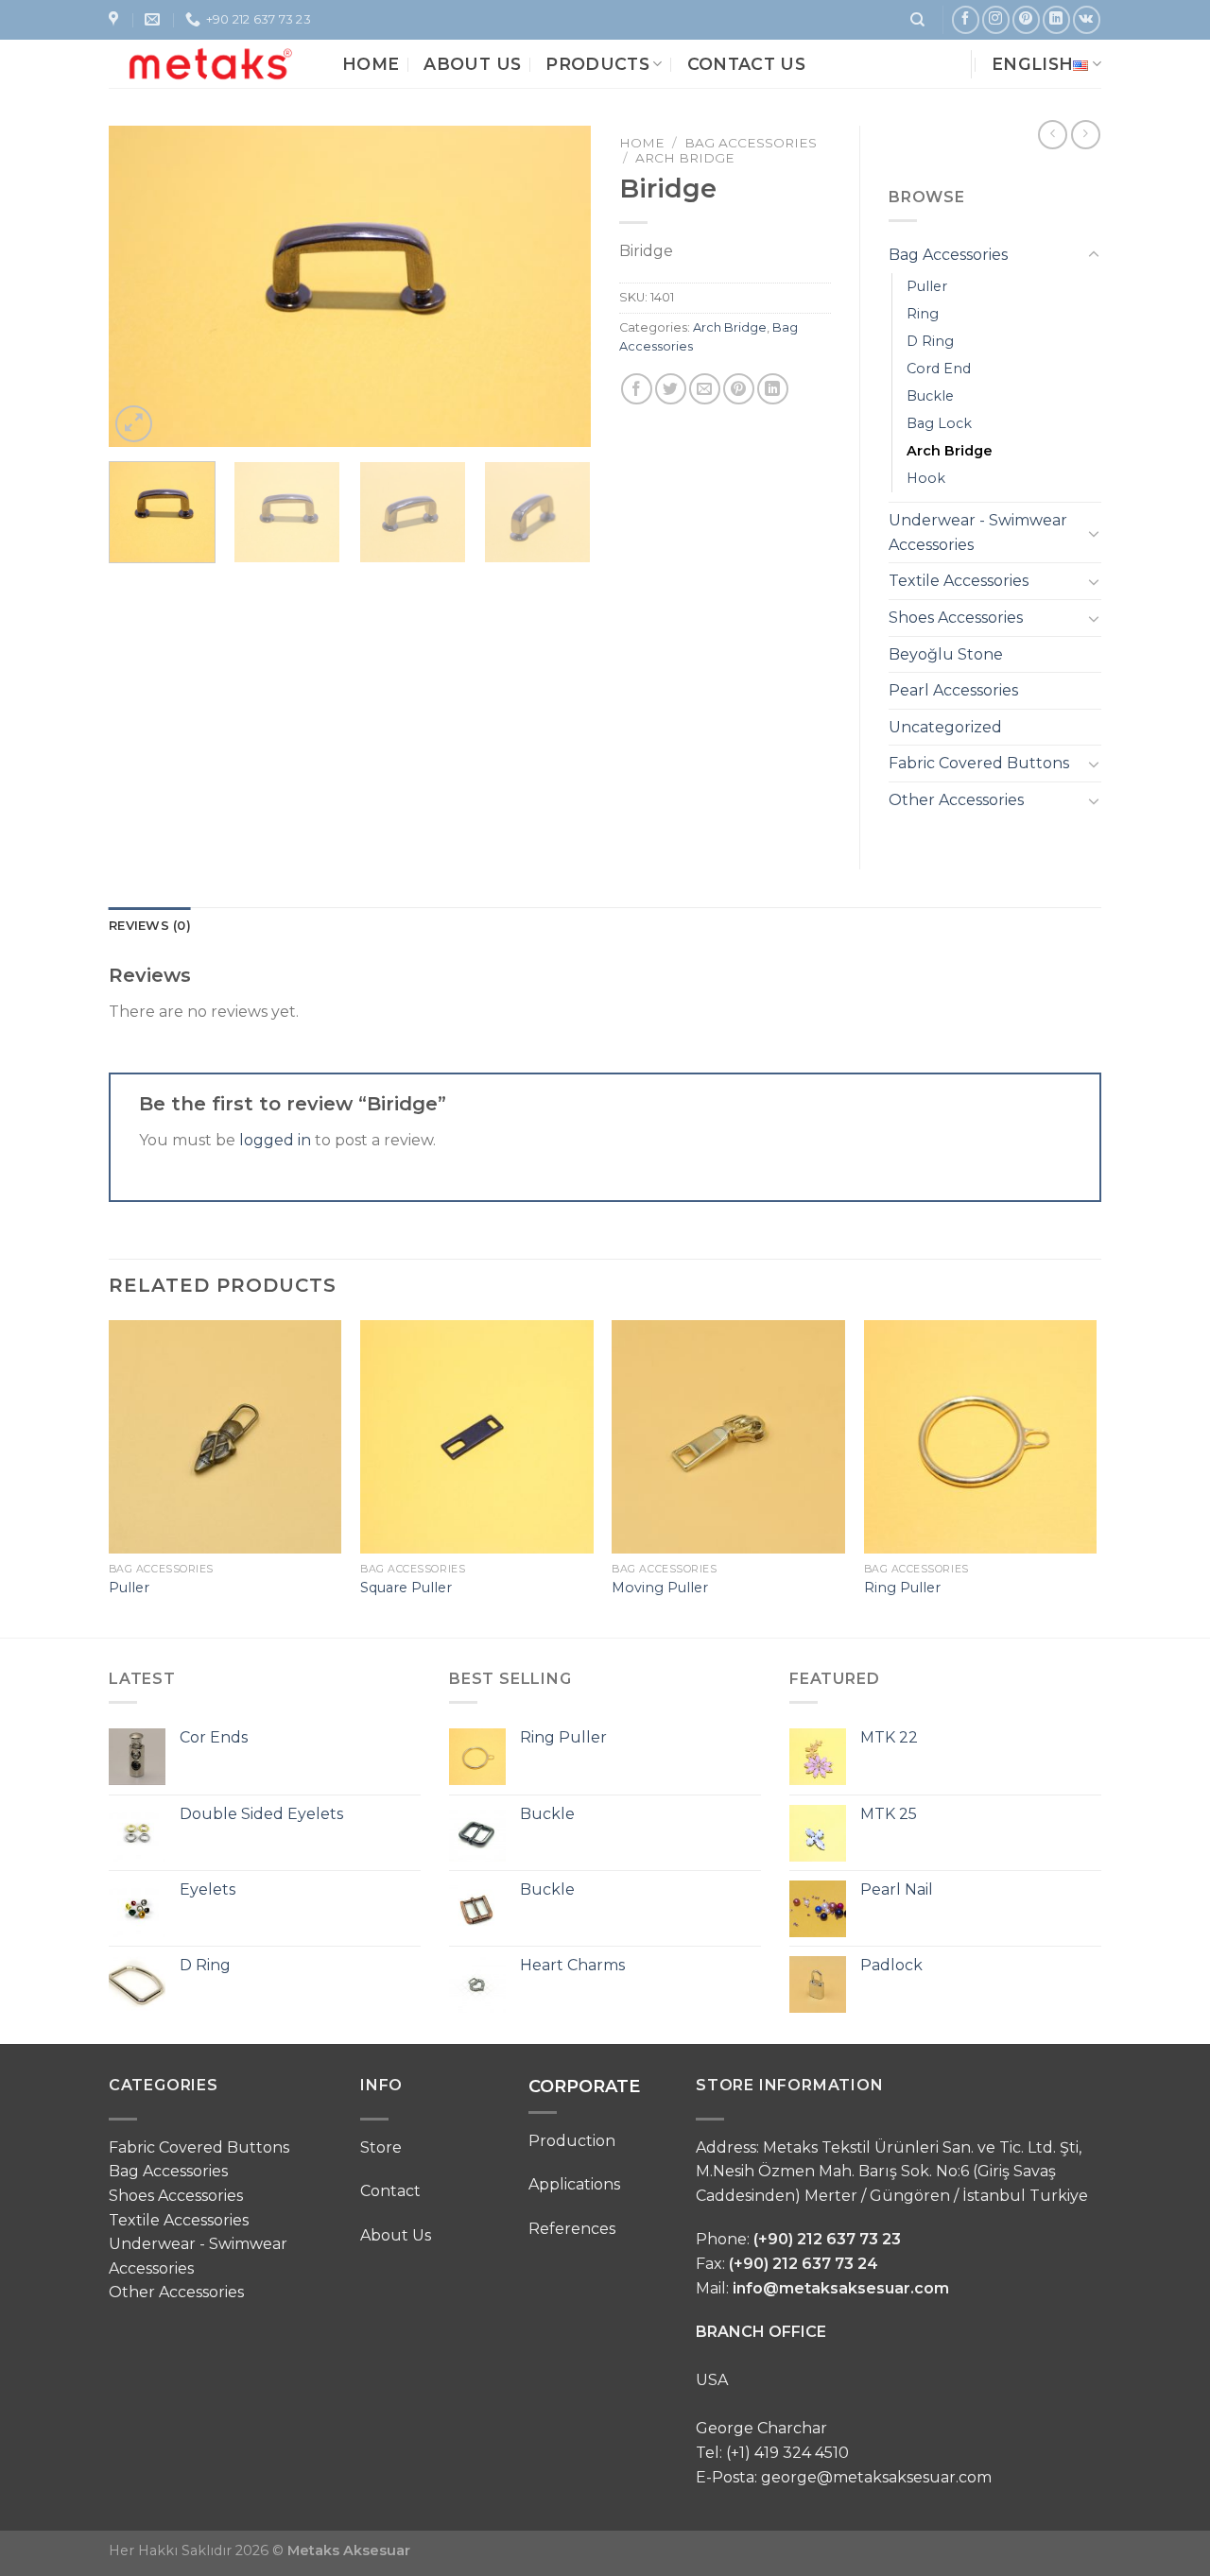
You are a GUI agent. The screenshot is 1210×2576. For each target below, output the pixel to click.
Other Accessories (956, 800)
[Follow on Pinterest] (1026, 19)
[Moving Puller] (728, 1437)
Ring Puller (902, 1588)
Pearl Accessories (953, 690)
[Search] (917, 20)
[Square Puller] (477, 1437)
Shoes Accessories (956, 618)
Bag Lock (939, 423)
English (1032, 64)
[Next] (558, 286)
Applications (574, 2184)
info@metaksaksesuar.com (841, 2288)
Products (597, 64)
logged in (275, 1140)
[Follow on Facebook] (966, 19)
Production (572, 2141)
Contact (390, 2191)
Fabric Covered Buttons (979, 763)
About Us (472, 64)
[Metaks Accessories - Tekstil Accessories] (211, 63)
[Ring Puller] (981, 1437)
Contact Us (747, 64)
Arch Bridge (685, 158)
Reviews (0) (150, 926)
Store (381, 2147)
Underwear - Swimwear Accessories (978, 532)
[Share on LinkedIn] (773, 389)
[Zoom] (134, 424)
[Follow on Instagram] (996, 19)
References (572, 2229)
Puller (927, 286)
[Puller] (225, 1437)
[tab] (150, 926)
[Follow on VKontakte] (1087, 19)
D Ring (930, 341)
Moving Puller (660, 1588)
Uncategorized (945, 727)
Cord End (939, 369)
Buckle (930, 396)
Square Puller (406, 1588)
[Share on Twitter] (671, 389)
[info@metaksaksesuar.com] (155, 19)
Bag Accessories (751, 143)
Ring (923, 314)
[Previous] (142, 286)
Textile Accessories (959, 581)
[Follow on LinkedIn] (1056, 19)
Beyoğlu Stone (946, 654)
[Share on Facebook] (637, 389)
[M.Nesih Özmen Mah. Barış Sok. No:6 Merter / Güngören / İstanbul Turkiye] (116, 19)
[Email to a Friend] (705, 389)
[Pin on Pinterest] (739, 389)
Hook (926, 478)
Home (371, 64)
